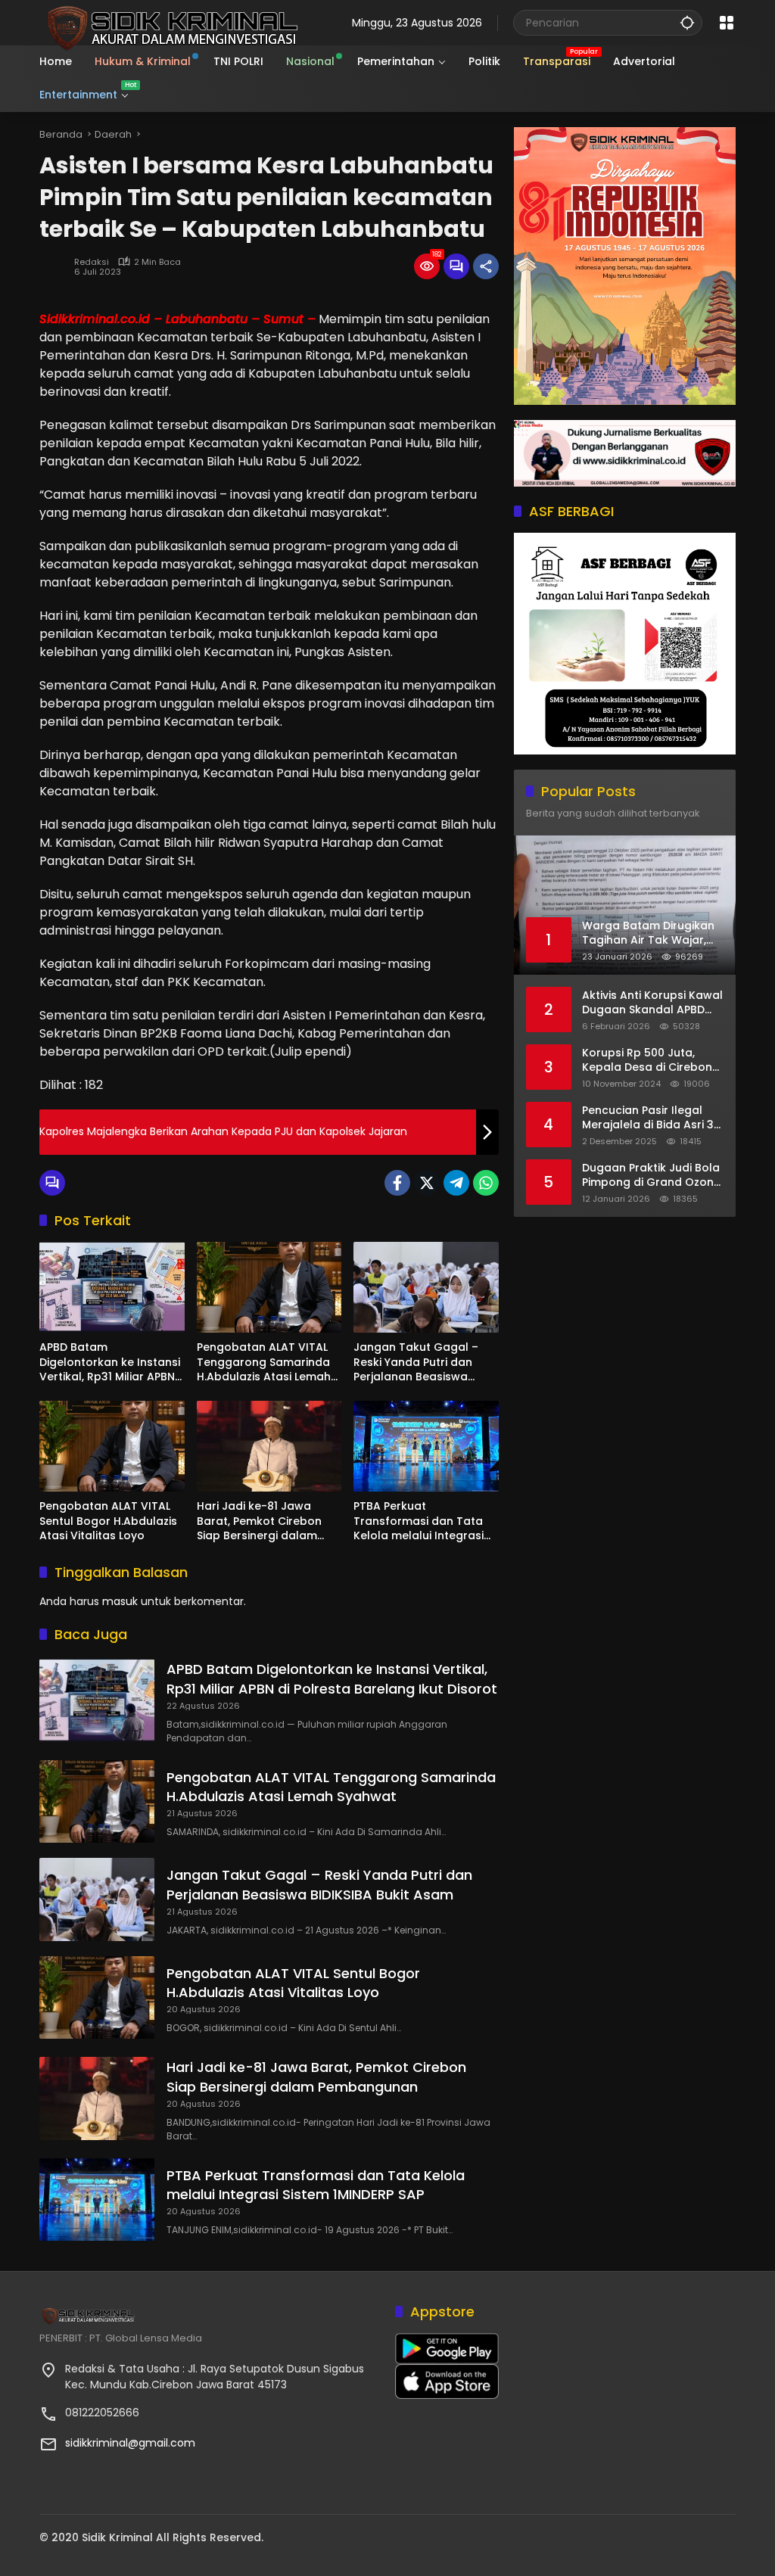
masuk (120, 1601)
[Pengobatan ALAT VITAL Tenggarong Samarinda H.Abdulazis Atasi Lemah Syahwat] (269, 1287)
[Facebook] (397, 1183)
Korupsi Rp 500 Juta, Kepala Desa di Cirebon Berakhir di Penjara (647, 1061)
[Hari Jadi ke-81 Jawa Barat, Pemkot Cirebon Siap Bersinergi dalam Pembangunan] (269, 1446)
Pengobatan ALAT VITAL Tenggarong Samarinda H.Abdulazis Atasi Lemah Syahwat (264, 1363)
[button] (687, 22)
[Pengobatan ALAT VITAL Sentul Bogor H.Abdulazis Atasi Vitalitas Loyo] (112, 1446)
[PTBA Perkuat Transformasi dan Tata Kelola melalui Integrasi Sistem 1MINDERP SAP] (426, 1446)
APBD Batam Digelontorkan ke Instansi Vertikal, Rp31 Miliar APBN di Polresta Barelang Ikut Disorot (110, 1363)
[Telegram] (456, 1183)
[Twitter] (427, 1183)
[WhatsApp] (486, 1183)
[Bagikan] (486, 266)
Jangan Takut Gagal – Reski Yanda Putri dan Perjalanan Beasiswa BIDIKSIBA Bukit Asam (416, 1363)
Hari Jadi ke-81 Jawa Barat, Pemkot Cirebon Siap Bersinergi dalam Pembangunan (259, 1521)
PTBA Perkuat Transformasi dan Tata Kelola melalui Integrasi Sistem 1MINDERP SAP (419, 1521)
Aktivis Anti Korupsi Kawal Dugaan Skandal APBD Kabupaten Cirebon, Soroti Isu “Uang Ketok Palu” (652, 1003)
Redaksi (92, 262)
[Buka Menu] (727, 23)
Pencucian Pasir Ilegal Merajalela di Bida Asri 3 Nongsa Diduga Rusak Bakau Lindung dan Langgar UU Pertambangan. (648, 1118)
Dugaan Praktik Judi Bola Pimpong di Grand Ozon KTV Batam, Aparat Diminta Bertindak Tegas (651, 1176)
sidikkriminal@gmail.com (130, 2443)
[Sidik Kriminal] (170, 22)
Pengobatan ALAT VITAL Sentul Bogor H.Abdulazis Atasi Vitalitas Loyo (108, 1521)
